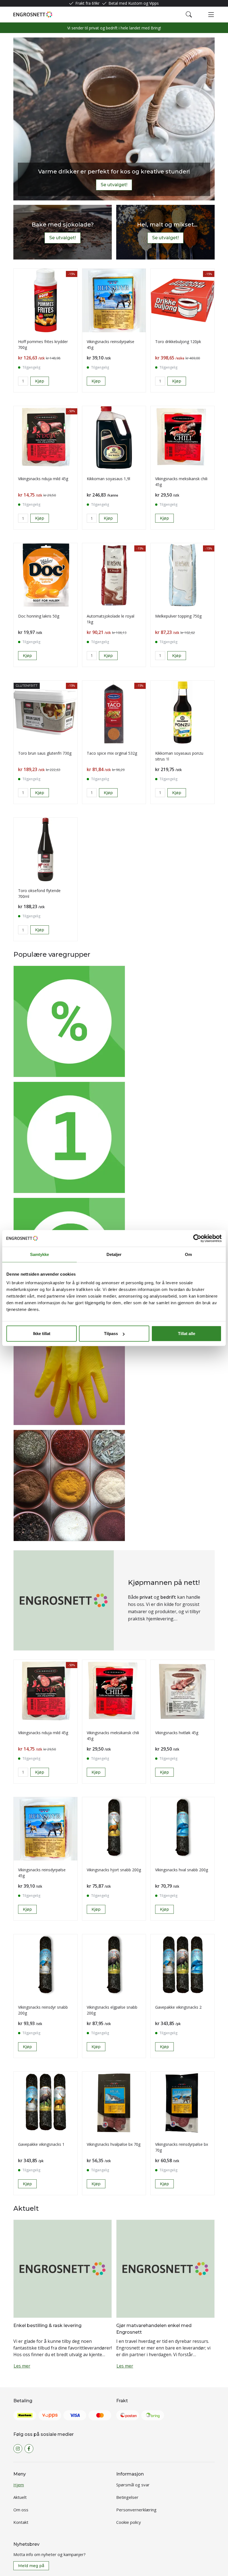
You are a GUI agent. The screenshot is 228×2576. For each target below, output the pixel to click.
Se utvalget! (114, 185)
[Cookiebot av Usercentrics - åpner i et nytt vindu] (197, 1238)
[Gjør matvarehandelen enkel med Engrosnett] (165, 2268)
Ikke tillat (42, 1334)
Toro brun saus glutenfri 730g (45, 753)
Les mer (22, 2366)
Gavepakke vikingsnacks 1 (41, 2144)
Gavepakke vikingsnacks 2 (178, 2007)
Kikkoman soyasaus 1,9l (108, 479)
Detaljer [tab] (114, 1254)
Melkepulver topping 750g (178, 616)
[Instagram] (18, 2449)
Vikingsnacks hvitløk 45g (177, 1733)
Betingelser (127, 2497)
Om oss (21, 2510)
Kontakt (21, 2522)
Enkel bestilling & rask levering (47, 2326)
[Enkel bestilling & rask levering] (63, 2268)
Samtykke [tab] (40, 1254)
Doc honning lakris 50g (39, 616)
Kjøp (96, 381)
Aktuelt (20, 2497)
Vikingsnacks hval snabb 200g (182, 1870)
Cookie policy (129, 2522)
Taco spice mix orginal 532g (112, 753)
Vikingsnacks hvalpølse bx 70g (114, 2144)
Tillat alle (187, 1334)
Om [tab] (188, 1254)
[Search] (189, 14)
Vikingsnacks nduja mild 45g (43, 479)
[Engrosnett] (33, 14)
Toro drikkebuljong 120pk (178, 342)
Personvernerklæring (136, 2510)
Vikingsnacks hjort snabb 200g (114, 1870)
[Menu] (211, 14)
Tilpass (111, 1334)
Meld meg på (31, 2566)
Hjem (19, 2485)
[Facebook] (29, 2449)
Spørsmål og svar (133, 2485)
